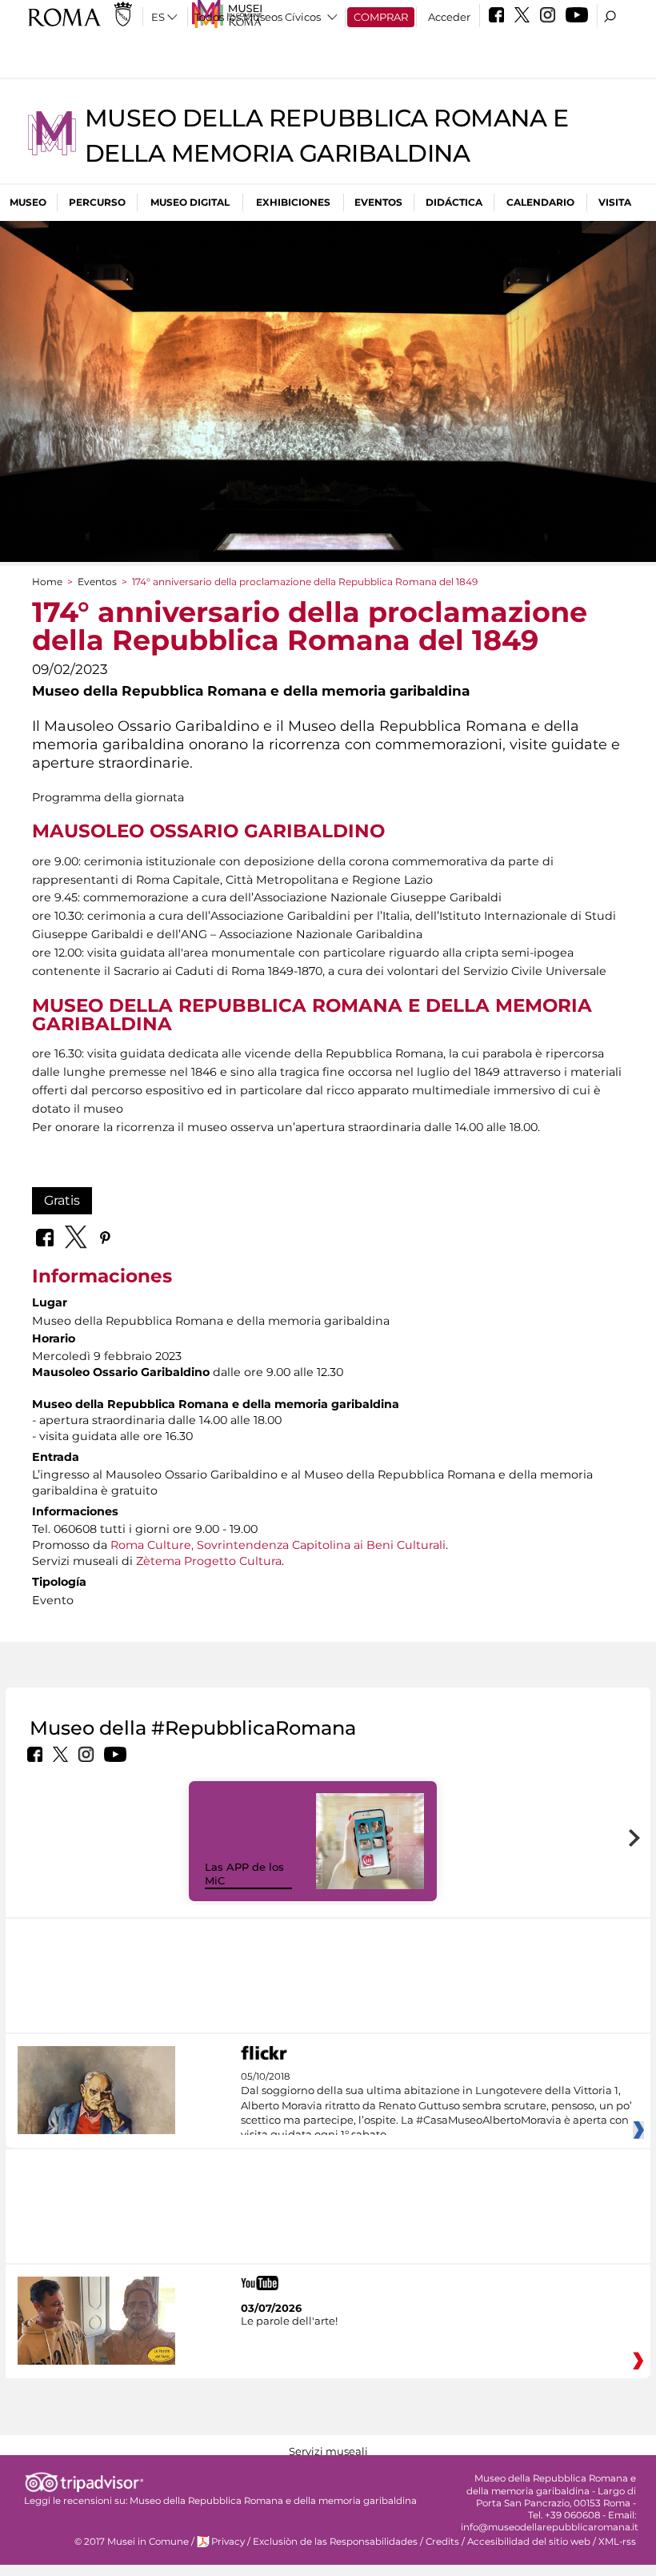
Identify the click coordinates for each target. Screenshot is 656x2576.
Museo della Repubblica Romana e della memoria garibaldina (273, 2501)
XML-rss (617, 2542)
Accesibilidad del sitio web (529, 2542)
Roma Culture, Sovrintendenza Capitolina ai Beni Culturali (278, 1545)
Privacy (228, 2542)
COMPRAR (381, 17)
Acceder (449, 17)
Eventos (378, 202)
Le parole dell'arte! (289, 2321)
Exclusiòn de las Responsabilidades (335, 2542)
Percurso (97, 202)
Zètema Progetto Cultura (209, 1561)
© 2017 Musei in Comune (132, 2542)
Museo (28, 202)
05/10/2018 (436, 2106)
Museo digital (190, 202)
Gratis (62, 1200)
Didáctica (454, 202)
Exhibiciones (293, 202)
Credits (442, 2542)
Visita (615, 202)
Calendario (540, 202)
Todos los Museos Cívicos (258, 17)
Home (47, 582)
